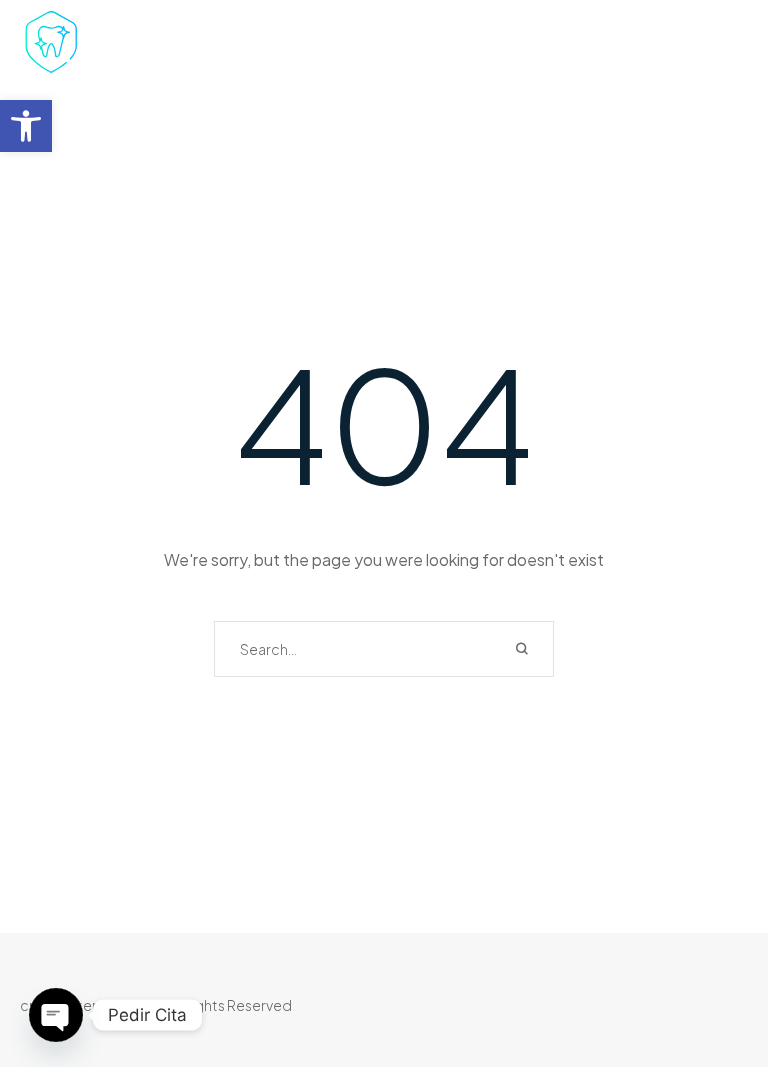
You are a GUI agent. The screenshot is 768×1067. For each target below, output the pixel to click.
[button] (26, 126)
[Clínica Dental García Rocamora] (113, 45)
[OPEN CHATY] (56, 1015)
